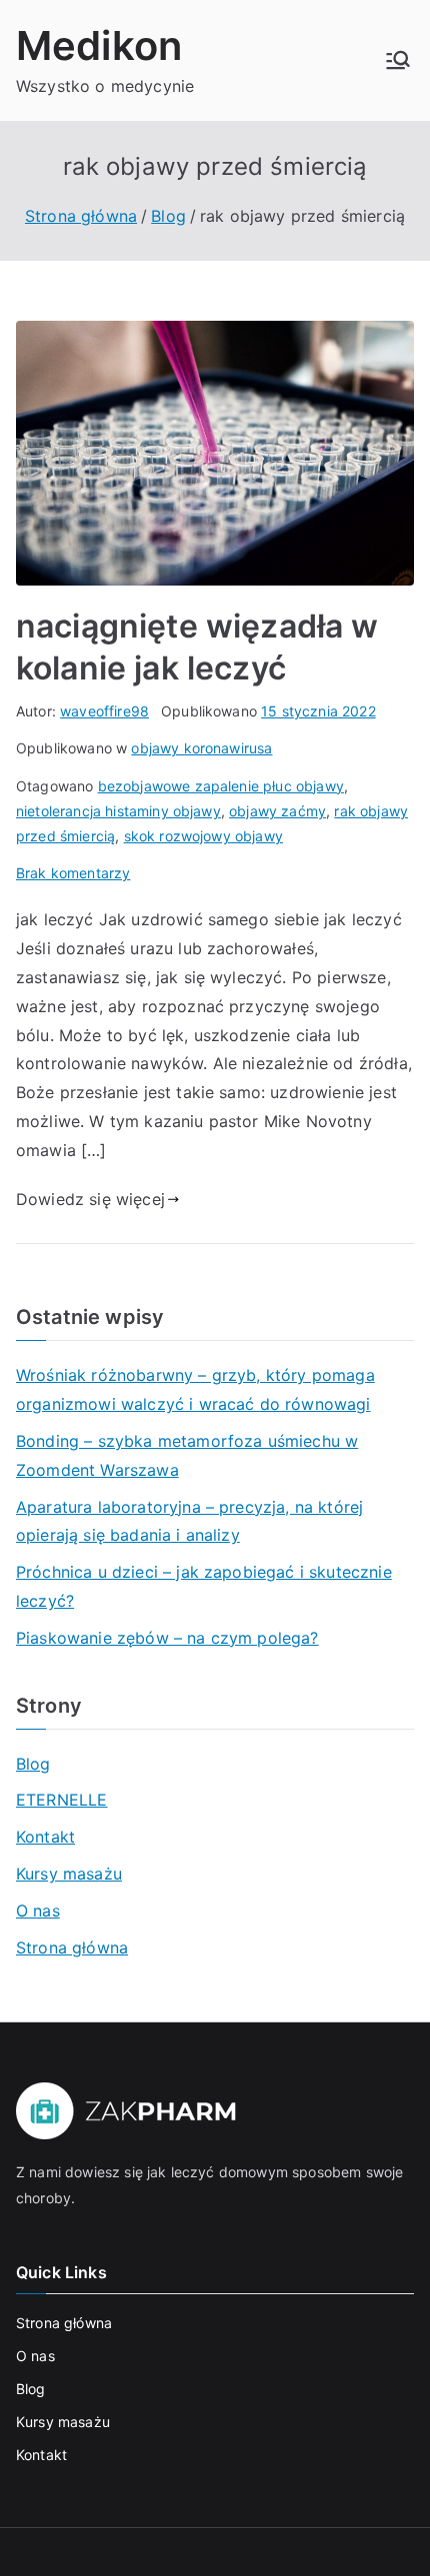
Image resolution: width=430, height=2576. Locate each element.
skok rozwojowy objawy (203, 836)
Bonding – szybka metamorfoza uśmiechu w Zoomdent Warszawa (187, 1455)
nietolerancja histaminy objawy (118, 811)
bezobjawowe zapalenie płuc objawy (221, 786)
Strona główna (72, 1947)
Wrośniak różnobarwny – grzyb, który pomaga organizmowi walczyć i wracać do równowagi (195, 1389)
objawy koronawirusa (201, 748)
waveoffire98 (104, 711)
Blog (33, 1764)
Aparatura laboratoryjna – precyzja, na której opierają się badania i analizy (189, 1521)
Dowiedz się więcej (90, 1199)
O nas (38, 1911)
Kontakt (45, 1837)
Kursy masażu (69, 1874)
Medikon (99, 45)
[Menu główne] (398, 60)
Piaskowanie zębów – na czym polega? (167, 1638)
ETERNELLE (61, 1800)
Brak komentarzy (73, 873)
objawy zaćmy (277, 811)
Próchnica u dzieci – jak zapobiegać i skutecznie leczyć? (204, 1586)
